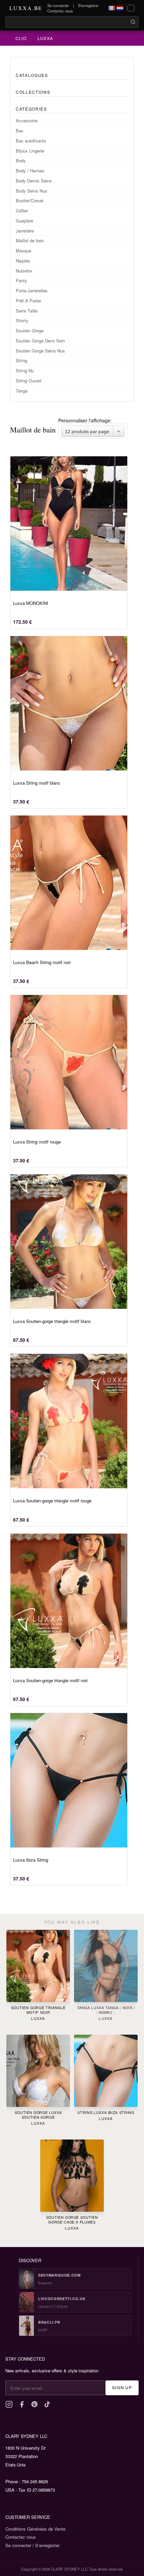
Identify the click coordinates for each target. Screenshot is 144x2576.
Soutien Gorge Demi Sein (40, 341)
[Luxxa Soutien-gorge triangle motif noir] (69, 1601)
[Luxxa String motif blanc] (69, 703)
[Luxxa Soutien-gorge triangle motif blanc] (69, 1242)
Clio (21, 38)
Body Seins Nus (31, 191)
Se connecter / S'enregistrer (32, 2545)
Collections (33, 92)
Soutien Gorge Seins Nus (40, 351)
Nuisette (24, 271)
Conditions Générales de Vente (35, 2529)
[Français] (112, 8)
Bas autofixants (31, 141)
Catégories (31, 109)
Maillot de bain (30, 240)
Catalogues (32, 75)
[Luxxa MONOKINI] (69, 524)
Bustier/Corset (30, 200)
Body (21, 160)
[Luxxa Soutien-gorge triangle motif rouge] (69, 1421)
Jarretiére (25, 231)
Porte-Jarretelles (32, 290)
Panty (21, 280)
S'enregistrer (88, 5)
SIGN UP (122, 2387)
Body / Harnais (30, 171)
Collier (22, 211)
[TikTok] (47, 2404)
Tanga (22, 391)
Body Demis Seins (34, 181)
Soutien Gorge (30, 330)
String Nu (25, 370)
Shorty (22, 320)
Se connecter (58, 5)
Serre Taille (27, 311)
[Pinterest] (34, 2404)
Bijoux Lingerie (30, 151)
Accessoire (27, 120)
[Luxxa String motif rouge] (69, 1062)
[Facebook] (22, 2404)
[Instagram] (9, 2404)
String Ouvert (29, 381)
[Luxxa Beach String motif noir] (69, 883)
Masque (23, 251)
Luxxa (45, 38)
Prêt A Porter (28, 301)
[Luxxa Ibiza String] (69, 1780)
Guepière (24, 221)
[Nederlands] (120, 8)
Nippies (23, 261)
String (21, 360)
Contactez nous (60, 11)
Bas (20, 131)
